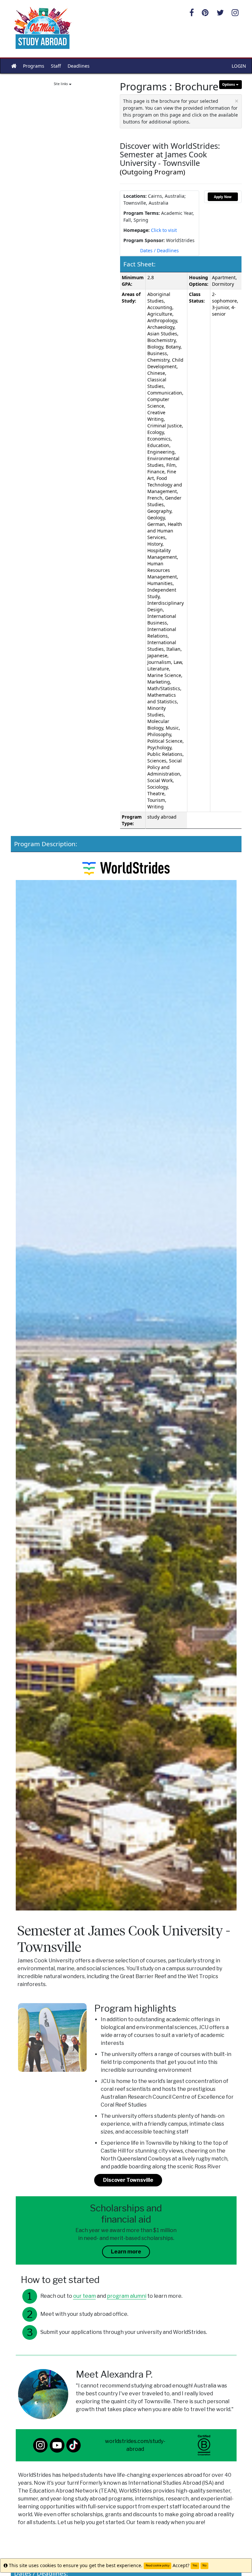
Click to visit (164, 230)
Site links (61, 84)
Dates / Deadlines (159, 250)
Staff (56, 66)
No (204, 2565)
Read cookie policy (157, 2565)
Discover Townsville (128, 2180)
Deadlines (79, 66)
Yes (195, 2565)
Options (229, 84)
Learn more (126, 2252)
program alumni (127, 2296)
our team (84, 2296)
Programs (34, 66)
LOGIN (239, 66)
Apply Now (223, 197)
